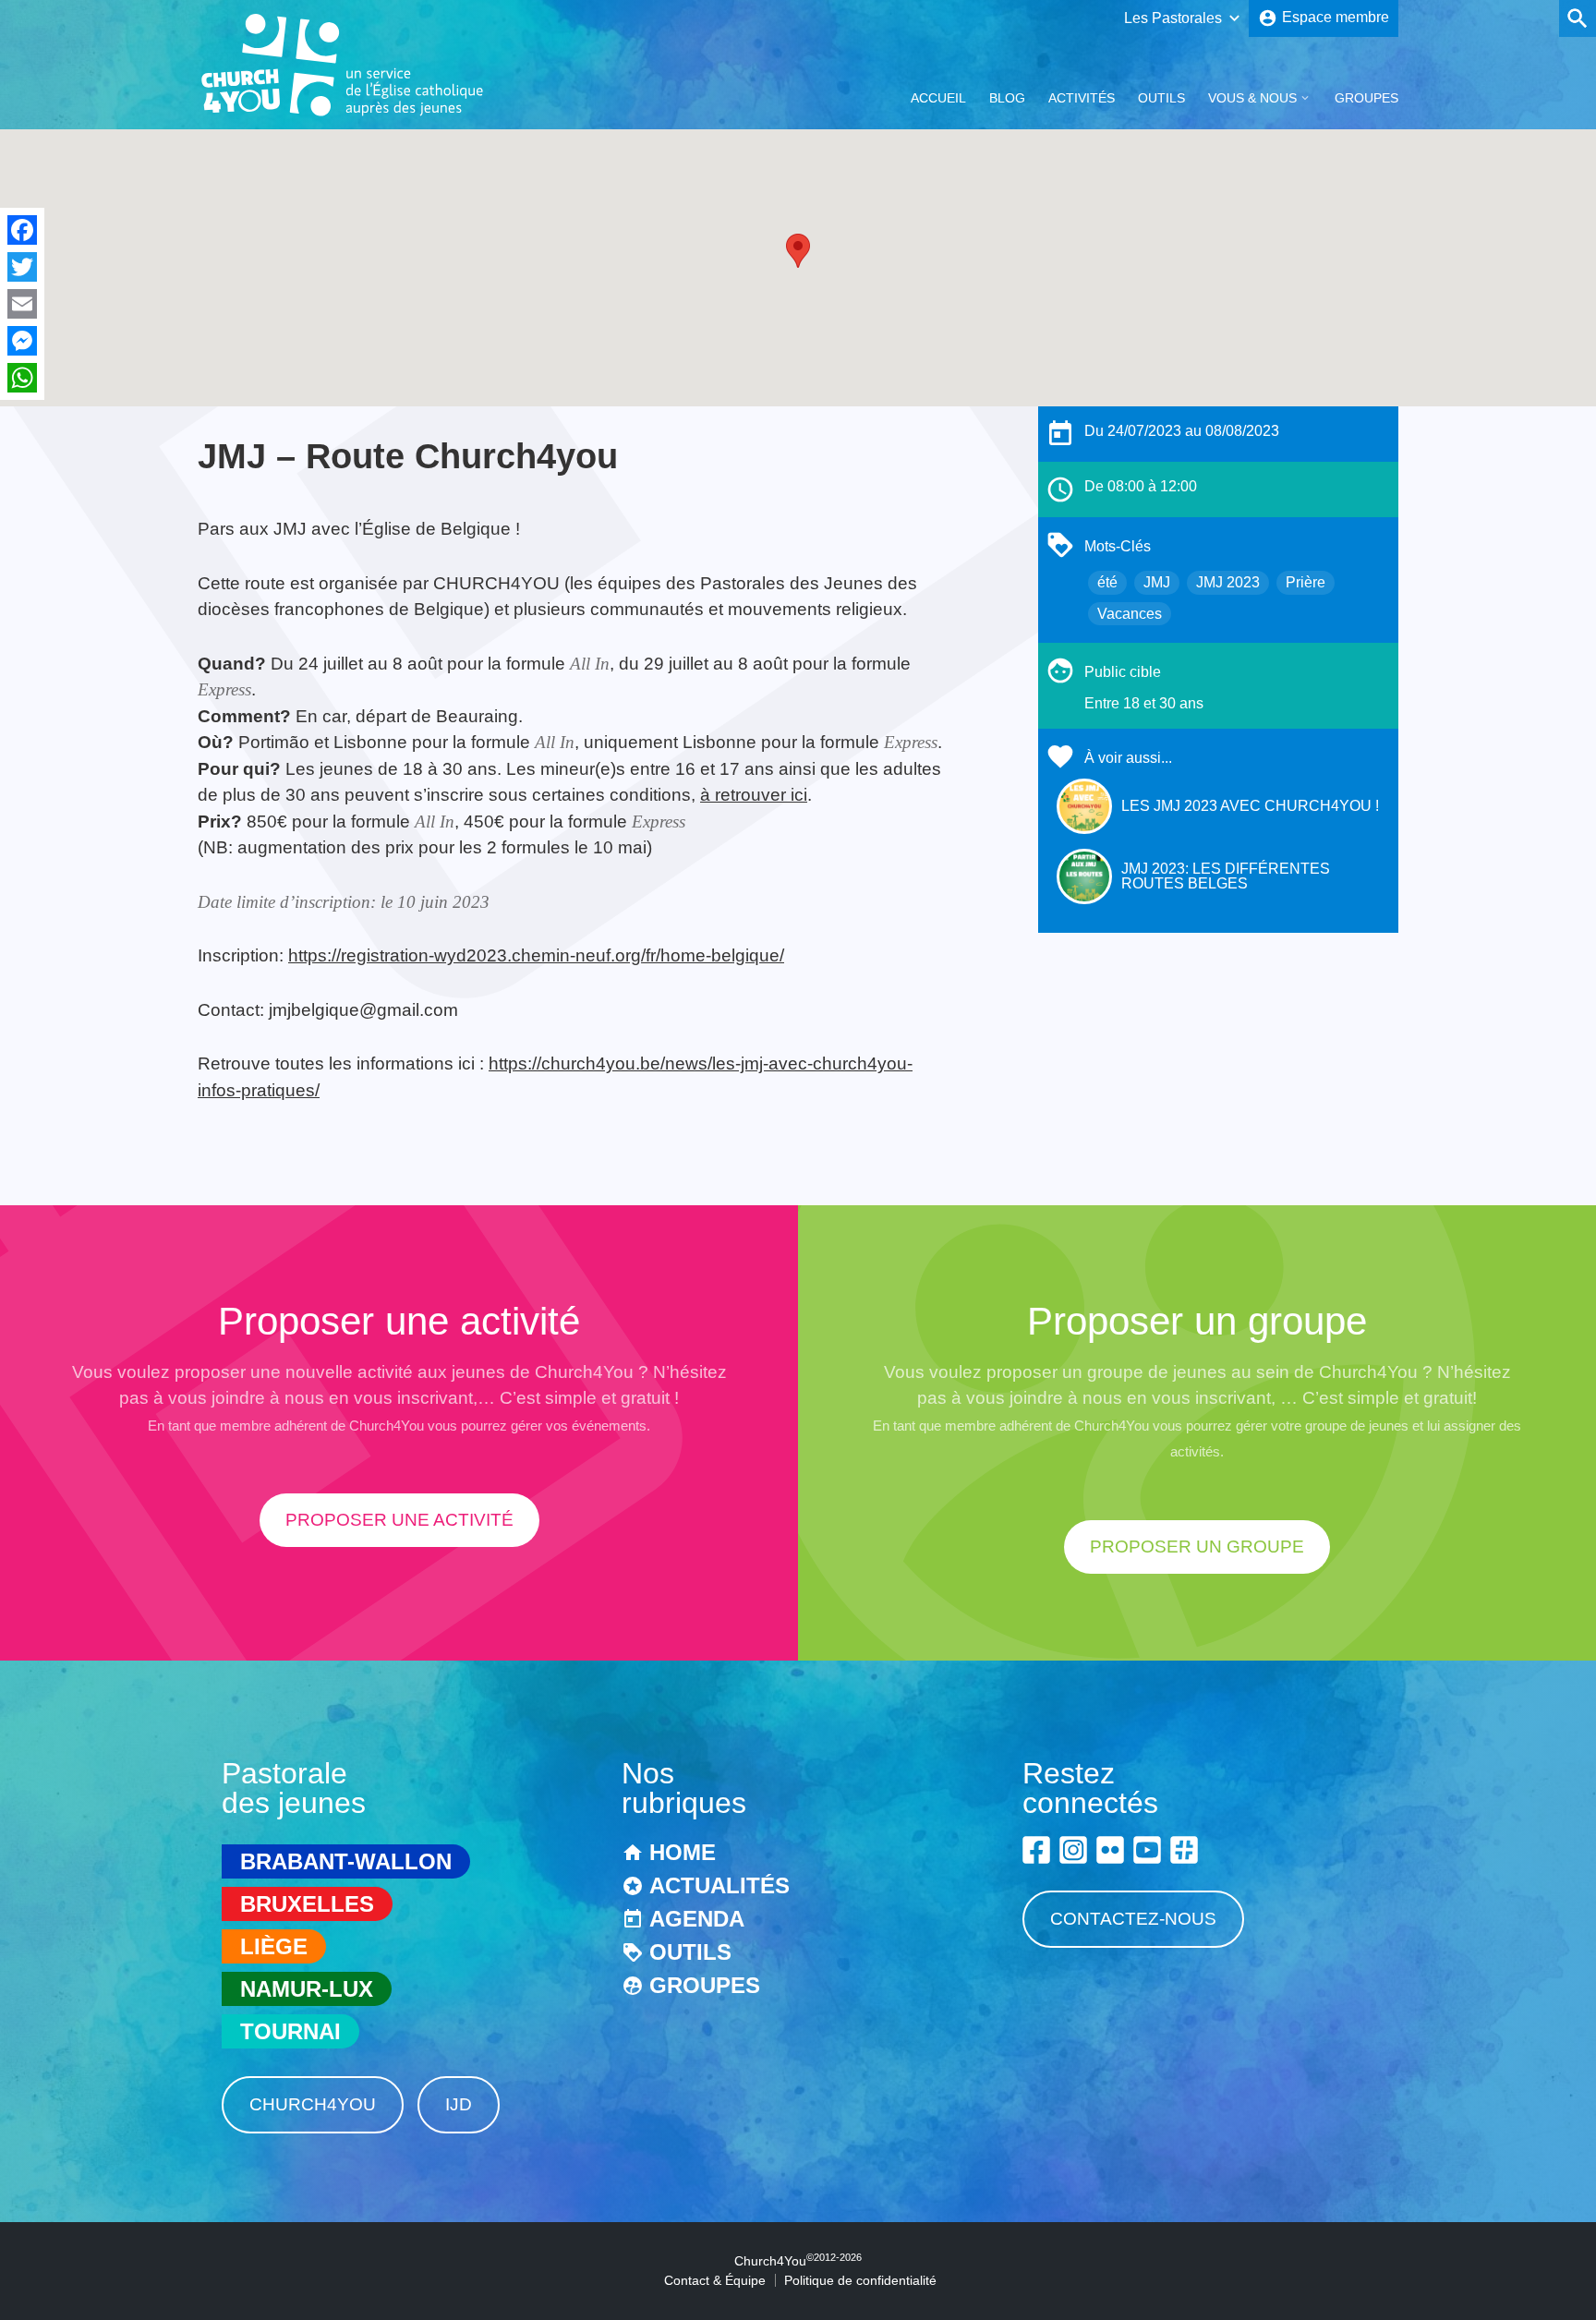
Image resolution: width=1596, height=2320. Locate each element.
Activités (1082, 98)
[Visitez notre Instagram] (1073, 1850)
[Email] (22, 304)
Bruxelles (307, 1904)
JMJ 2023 (1228, 582)
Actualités (719, 1885)
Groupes (1366, 98)
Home (683, 1852)
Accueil (938, 98)
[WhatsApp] (22, 378)
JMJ (1157, 582)
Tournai (290, 2031)
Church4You (313, 2104)
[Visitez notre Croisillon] (1184, 1850)
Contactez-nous (1133, 1919)
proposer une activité (399, 1520)
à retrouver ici (754, 795)
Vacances (1130, 614)
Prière (1306, 582)
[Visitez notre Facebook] (1036, 1850)
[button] (798, 251)
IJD (459, 2104)
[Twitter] (22, 267)
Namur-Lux (307, 1989)
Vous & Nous (1252, 98)
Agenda (697, 1919)
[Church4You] (343, 114)
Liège (274, 1946)
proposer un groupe (1197, 1547)
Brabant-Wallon (346, 1861)
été (1107, 582)
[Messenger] (22, 341)
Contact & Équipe (715, 2280)
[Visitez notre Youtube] (1147, 1850)
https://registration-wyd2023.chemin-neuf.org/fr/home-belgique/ (536, 955)
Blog (1007, 98)
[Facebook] (22, 230)
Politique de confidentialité (860, 2280)
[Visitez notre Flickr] (1110, 1850)
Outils (1161, 98)
